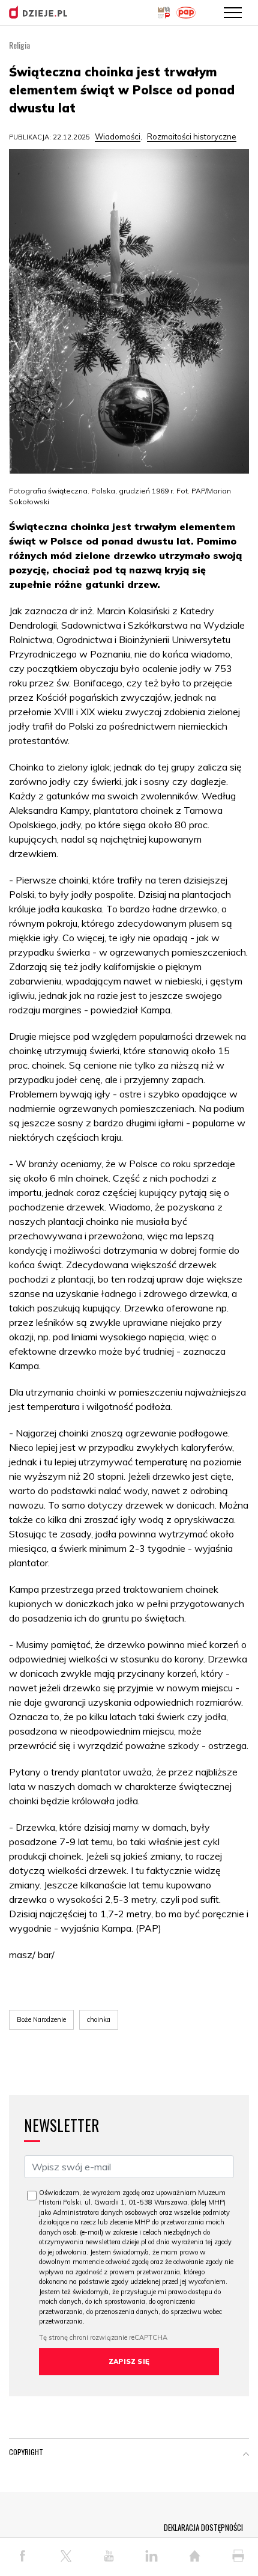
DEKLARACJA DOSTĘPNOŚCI (203, 2527)
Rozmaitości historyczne (192, 136)
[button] (246, 2455)
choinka (99, 2019)
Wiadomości (118, 136)
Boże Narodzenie (41, 2019)
